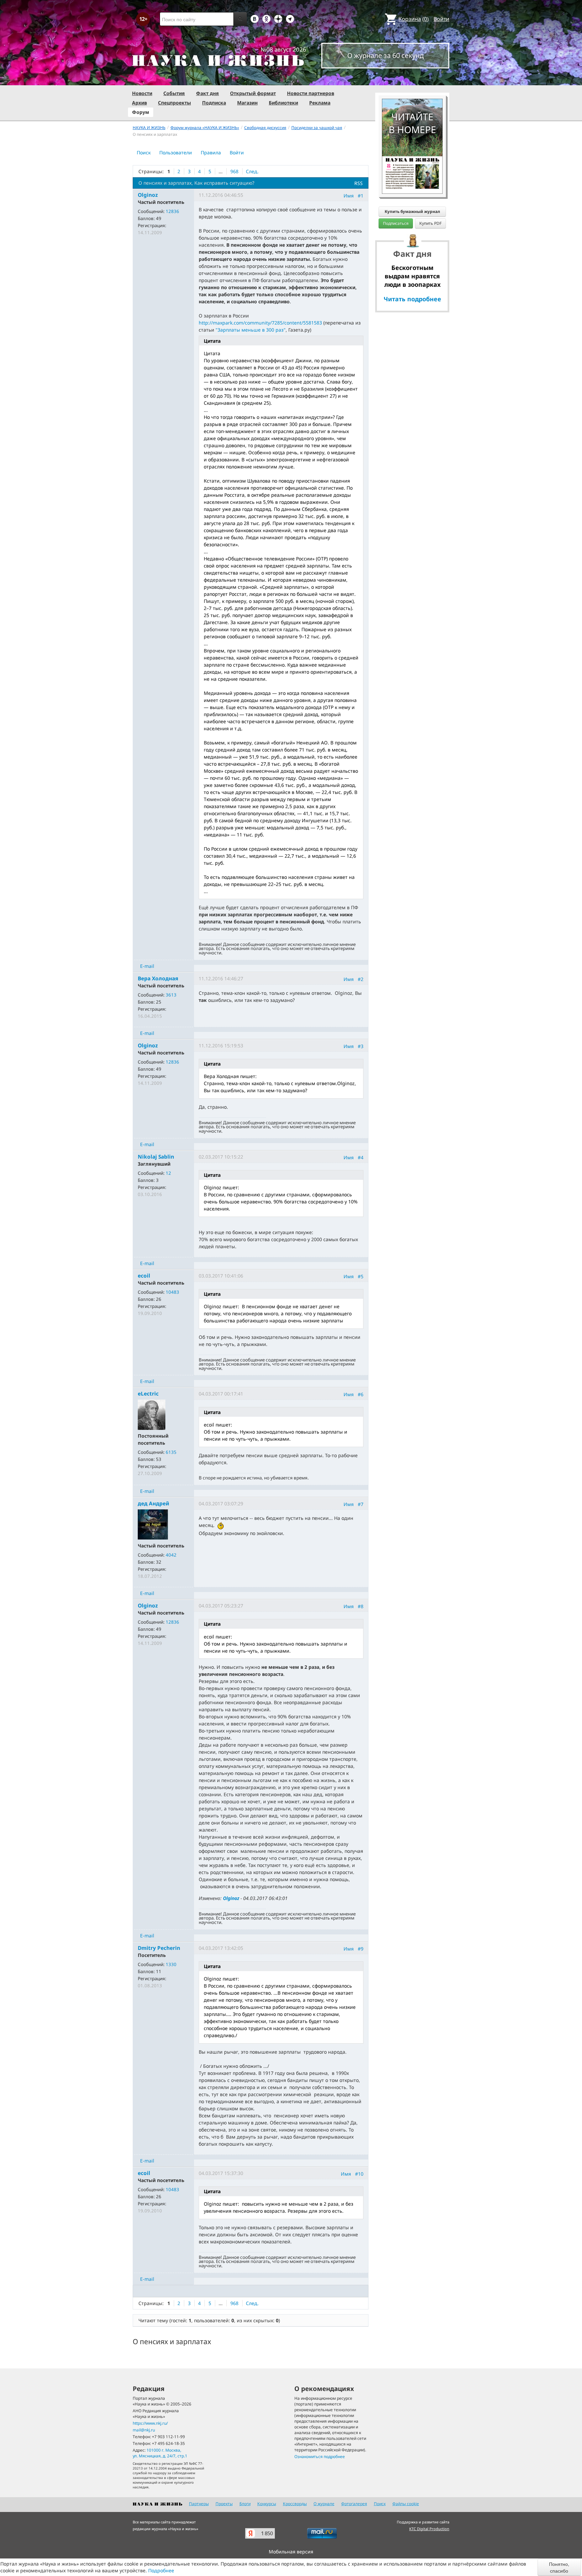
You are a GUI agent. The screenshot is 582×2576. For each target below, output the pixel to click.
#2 (361, 979)
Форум (141, 112)
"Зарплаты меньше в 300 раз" (251, 330)
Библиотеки (283, 103)
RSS (359, 183)
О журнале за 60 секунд (385, 55)
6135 (171, 1452)
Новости (142, 93)
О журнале (324, 2504)
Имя (349, 196)
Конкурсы (267, 2504)
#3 (361, 1046)
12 (168, 1173)
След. (252, 171)
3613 (171, 995)
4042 (171, 1555)
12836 (172, 211)
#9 (361, 1948)
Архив (139, 103)
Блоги (245, 2504)
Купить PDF (430, 223)
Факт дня (207, 93)
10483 (172, 1292)
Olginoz (231, 1898)
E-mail (147, 966)
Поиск (144, 152)
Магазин (247, 103)
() (414, 19)
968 (234, 171)
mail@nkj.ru (144, 2430)
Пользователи (176, 152)
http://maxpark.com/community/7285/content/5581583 (260, 323)
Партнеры (199, 2504)
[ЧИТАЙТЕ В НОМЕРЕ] (412, 79)
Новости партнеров (311, 93)
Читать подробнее (412, 299)
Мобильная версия (291, 2552)
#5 (361, 1276)
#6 (361, 1394)
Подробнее (161, 2570)
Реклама (320, 103)
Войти (441, 19)
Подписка (214, 103)
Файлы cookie (406, 2504)
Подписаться (396, 223)
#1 (361, 196)
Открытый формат (253, 93)
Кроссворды (295, 2504)
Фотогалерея (354, 2504)
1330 (171, 1964)
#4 (361, 1157)
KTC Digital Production (429, 2529)
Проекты (224, 2504)
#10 (359, 2174)
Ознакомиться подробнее (320, 2457)
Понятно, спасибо (559, 2567)
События (174, 93)
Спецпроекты (174, 103)
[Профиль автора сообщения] (152, 1414)
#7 (361, 1504)
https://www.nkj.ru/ (150, 2423)
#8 (361, 1606)
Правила (211, 152)
